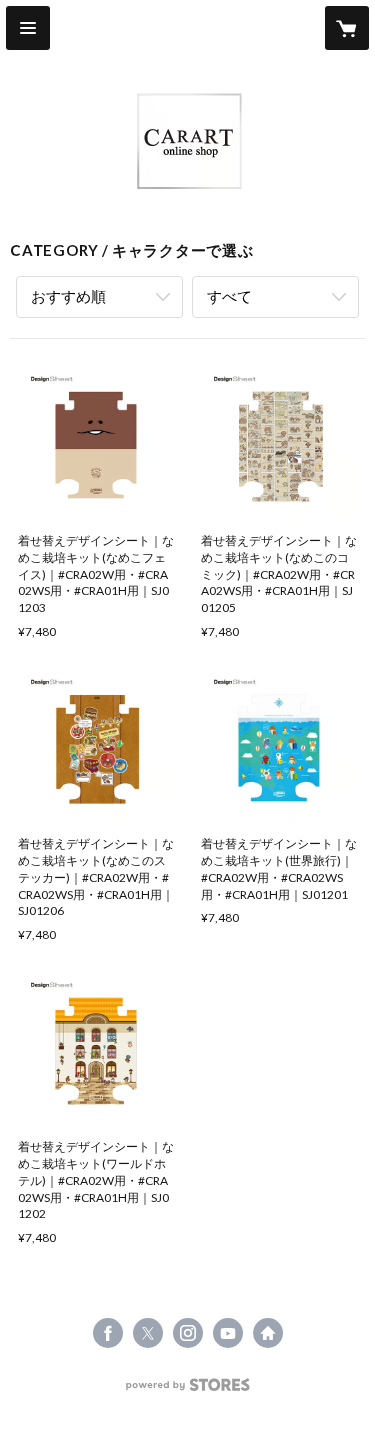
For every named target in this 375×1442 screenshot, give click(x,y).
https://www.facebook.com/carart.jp (108, 1333)
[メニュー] (28, 28)
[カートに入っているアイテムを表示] (347, 28)
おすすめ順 (68, 296)
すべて (229, 296)
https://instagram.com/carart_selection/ (188, 1333)
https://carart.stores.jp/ (268, 1333)
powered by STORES (187, 1390)
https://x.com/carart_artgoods (148, 1333)
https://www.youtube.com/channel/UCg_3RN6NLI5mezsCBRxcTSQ (228, 1333)
